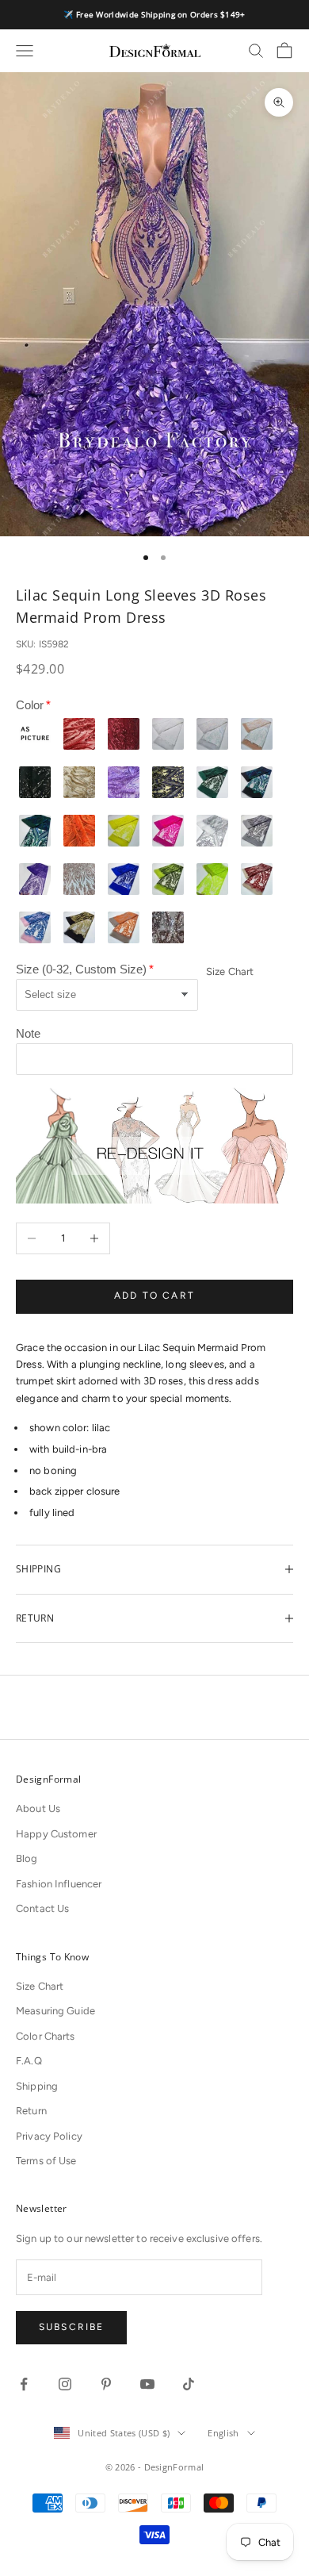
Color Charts (46, 2036)
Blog (27, 1858)
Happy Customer (56, 1834)
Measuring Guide (55, 2011)
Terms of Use (46, 2161)
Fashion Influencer (59, 1884)
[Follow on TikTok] (189, 2384)
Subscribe (71, 2327)
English (223, 2433)
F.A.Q (29, 2061)
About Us (38, 1808)
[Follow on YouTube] (147, 2384)
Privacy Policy (49, 2136)
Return (31, 2111)
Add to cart (154, 1296)
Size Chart (230, 971)
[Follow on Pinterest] (106, 2384)
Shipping (37, 2086)
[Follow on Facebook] (24, 2384)
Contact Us (42, 1908)
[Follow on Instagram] (65, 2384)
